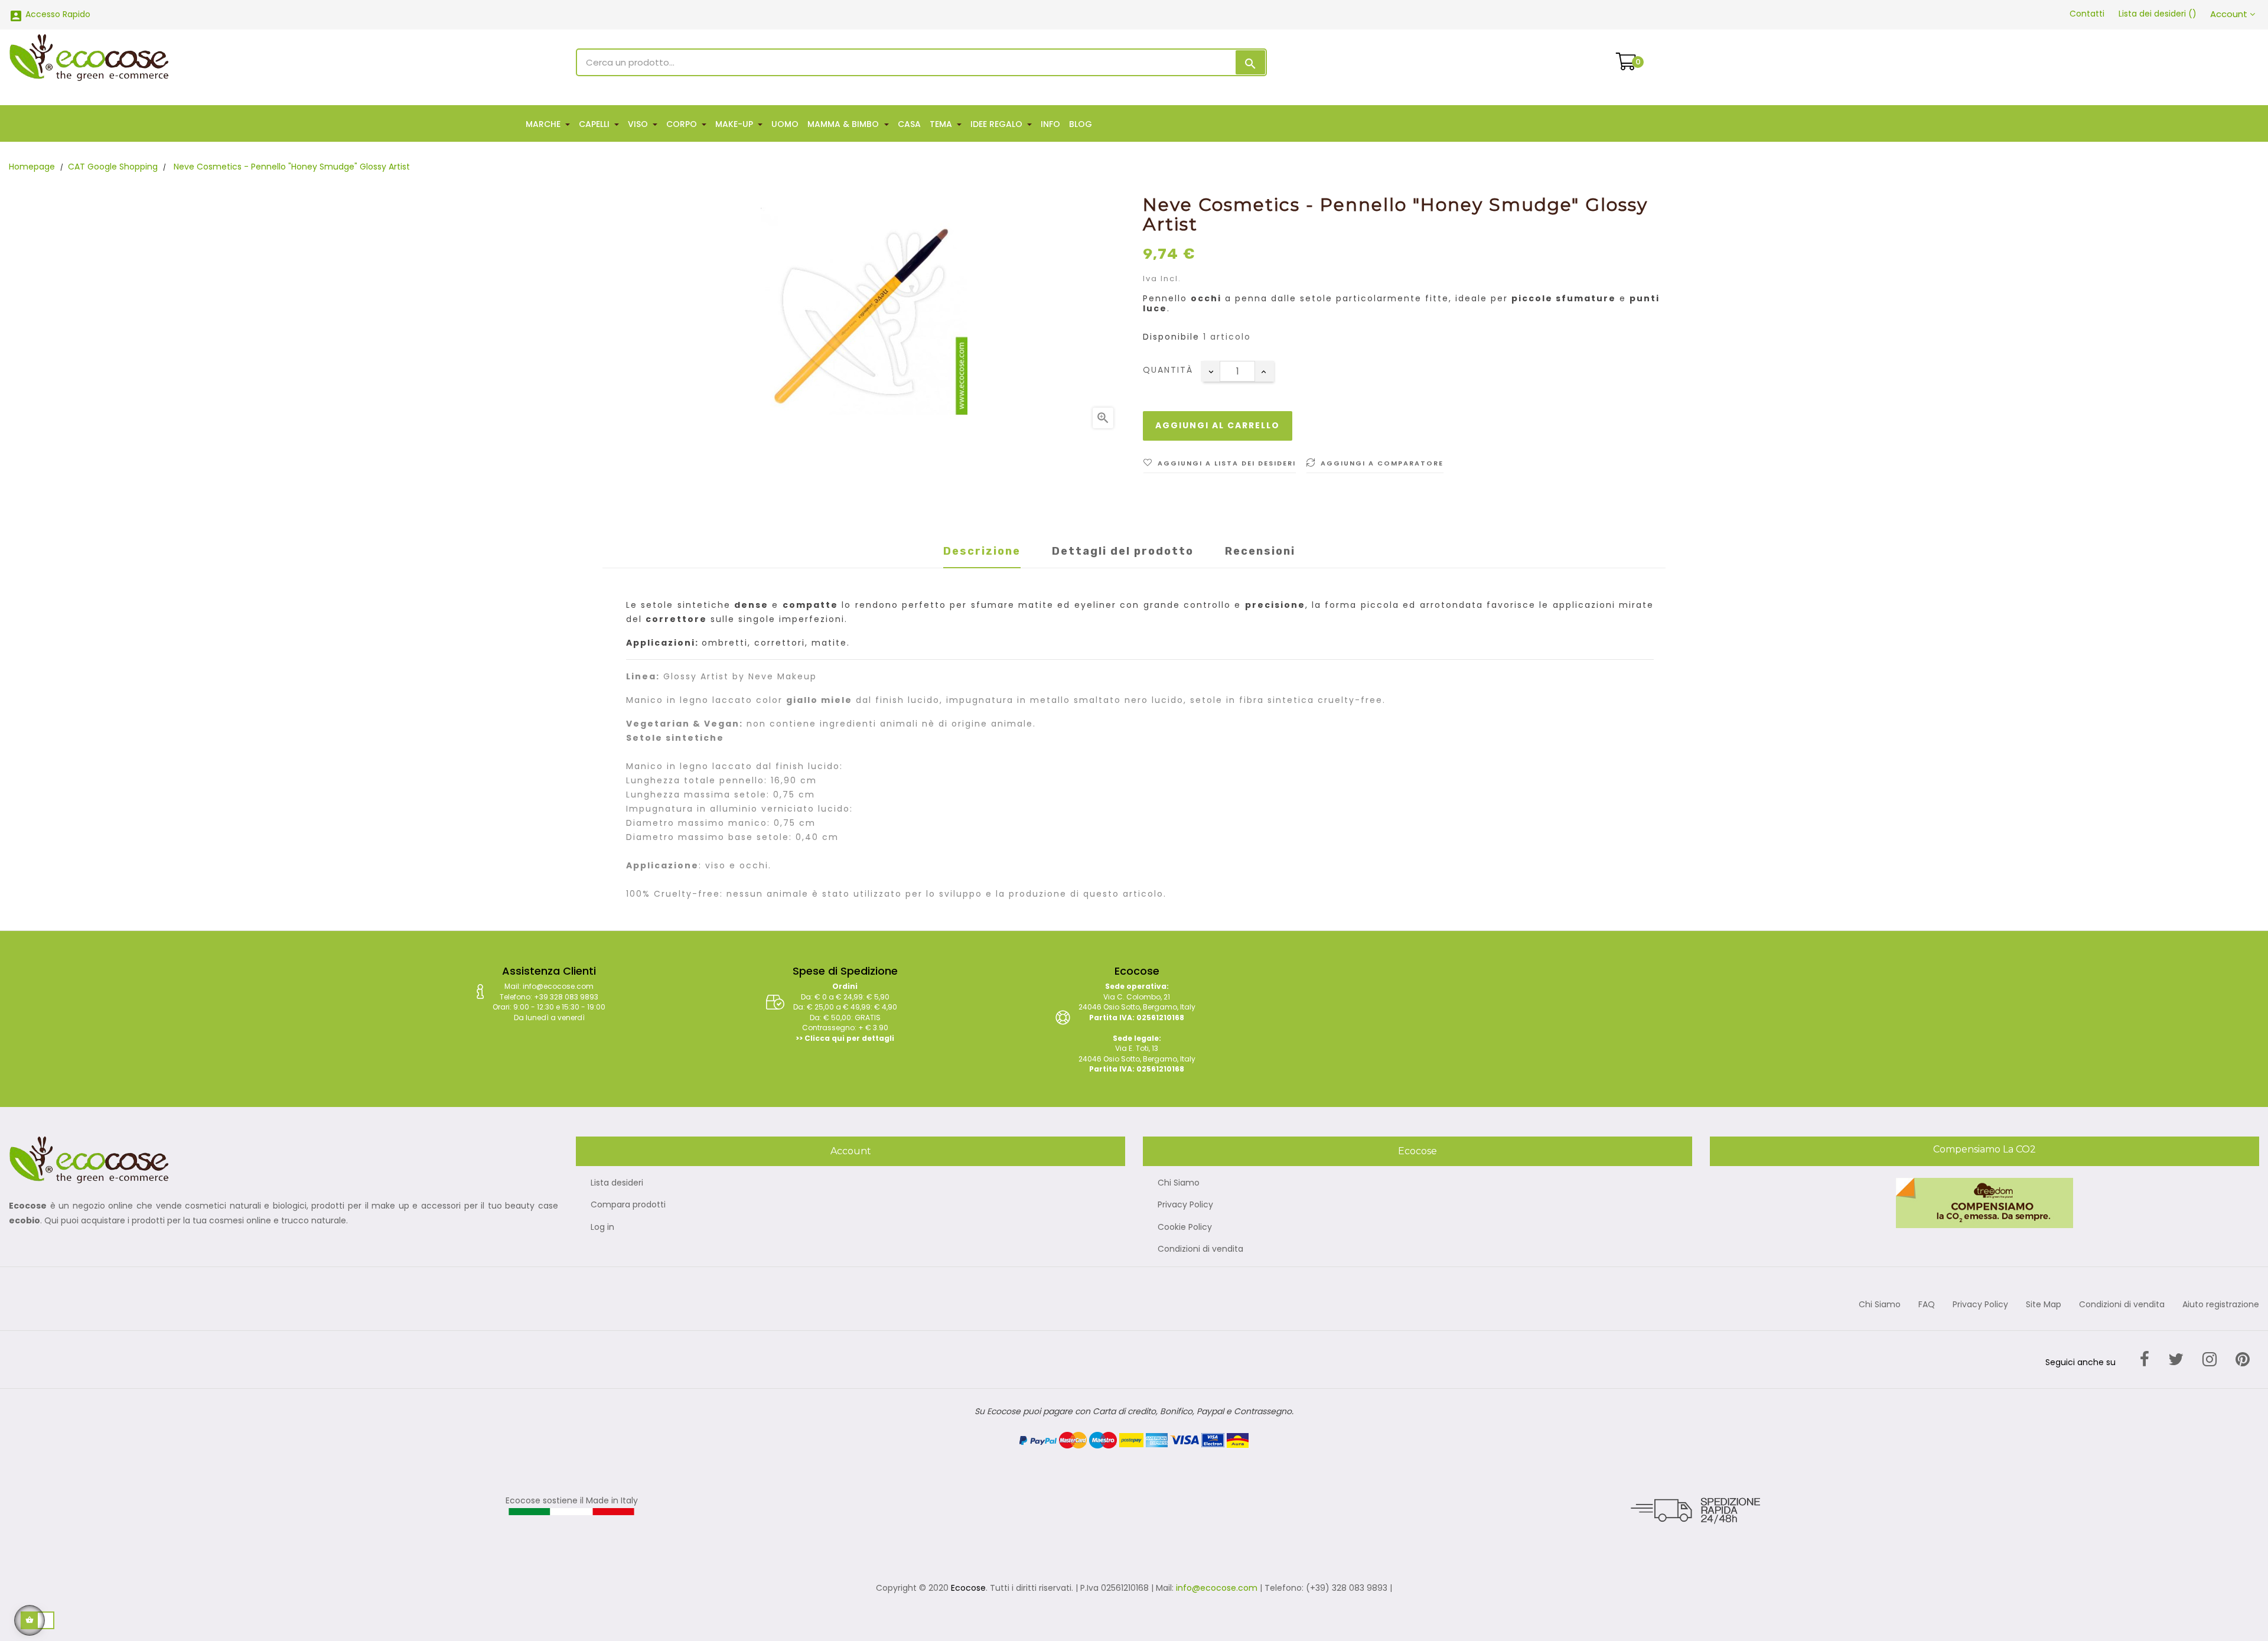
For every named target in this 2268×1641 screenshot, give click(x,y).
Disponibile (1171, 337)
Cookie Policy (1185, 1228)
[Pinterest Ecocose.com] (2243, 1360)
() (2158, 14)
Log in (602, 1228)
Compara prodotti (628, 1205)
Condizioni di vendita (1200, 1249)
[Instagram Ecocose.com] (2210, 1360)
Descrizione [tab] (982, 551)
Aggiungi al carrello (1218, 425)
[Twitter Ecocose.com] (2176, 1360)
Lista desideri (617, 1183)
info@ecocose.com (1217, 1588)
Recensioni (1260, 551)
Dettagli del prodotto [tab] (1123, 551)
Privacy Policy (1185, 1205)
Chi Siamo (1179, 1183)
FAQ (1927, 1305)
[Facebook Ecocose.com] (2145, 1360)
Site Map (2044, 1305)
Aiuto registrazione (2221, 1305)
